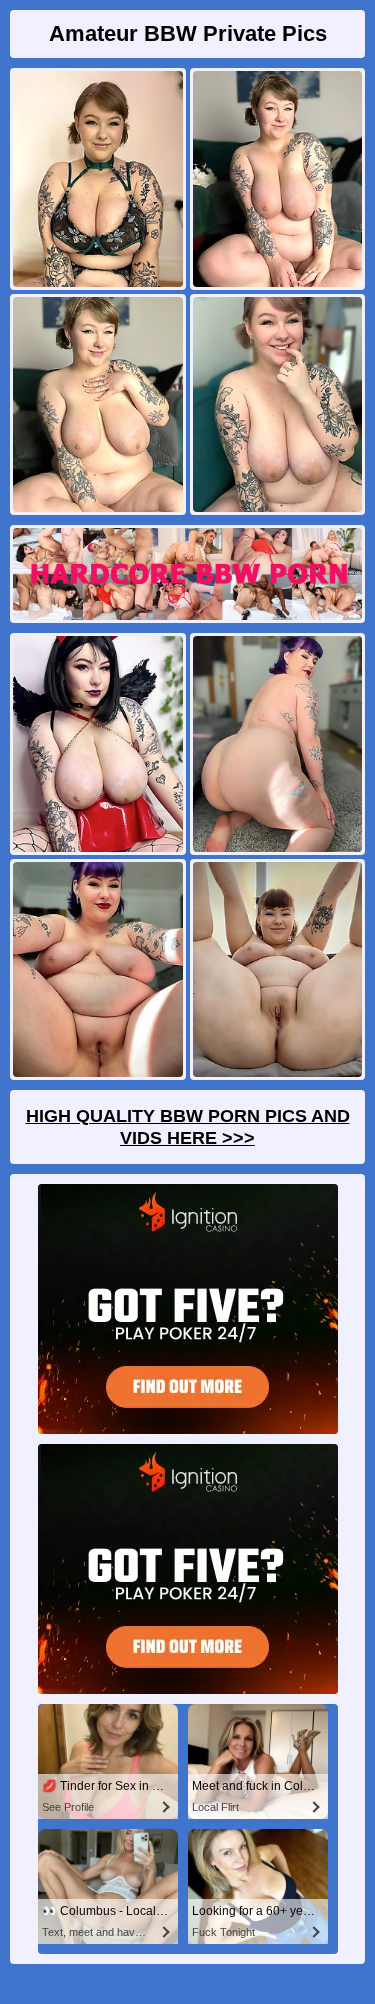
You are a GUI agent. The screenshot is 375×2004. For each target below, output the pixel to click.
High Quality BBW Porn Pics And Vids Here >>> (188, 1127)
